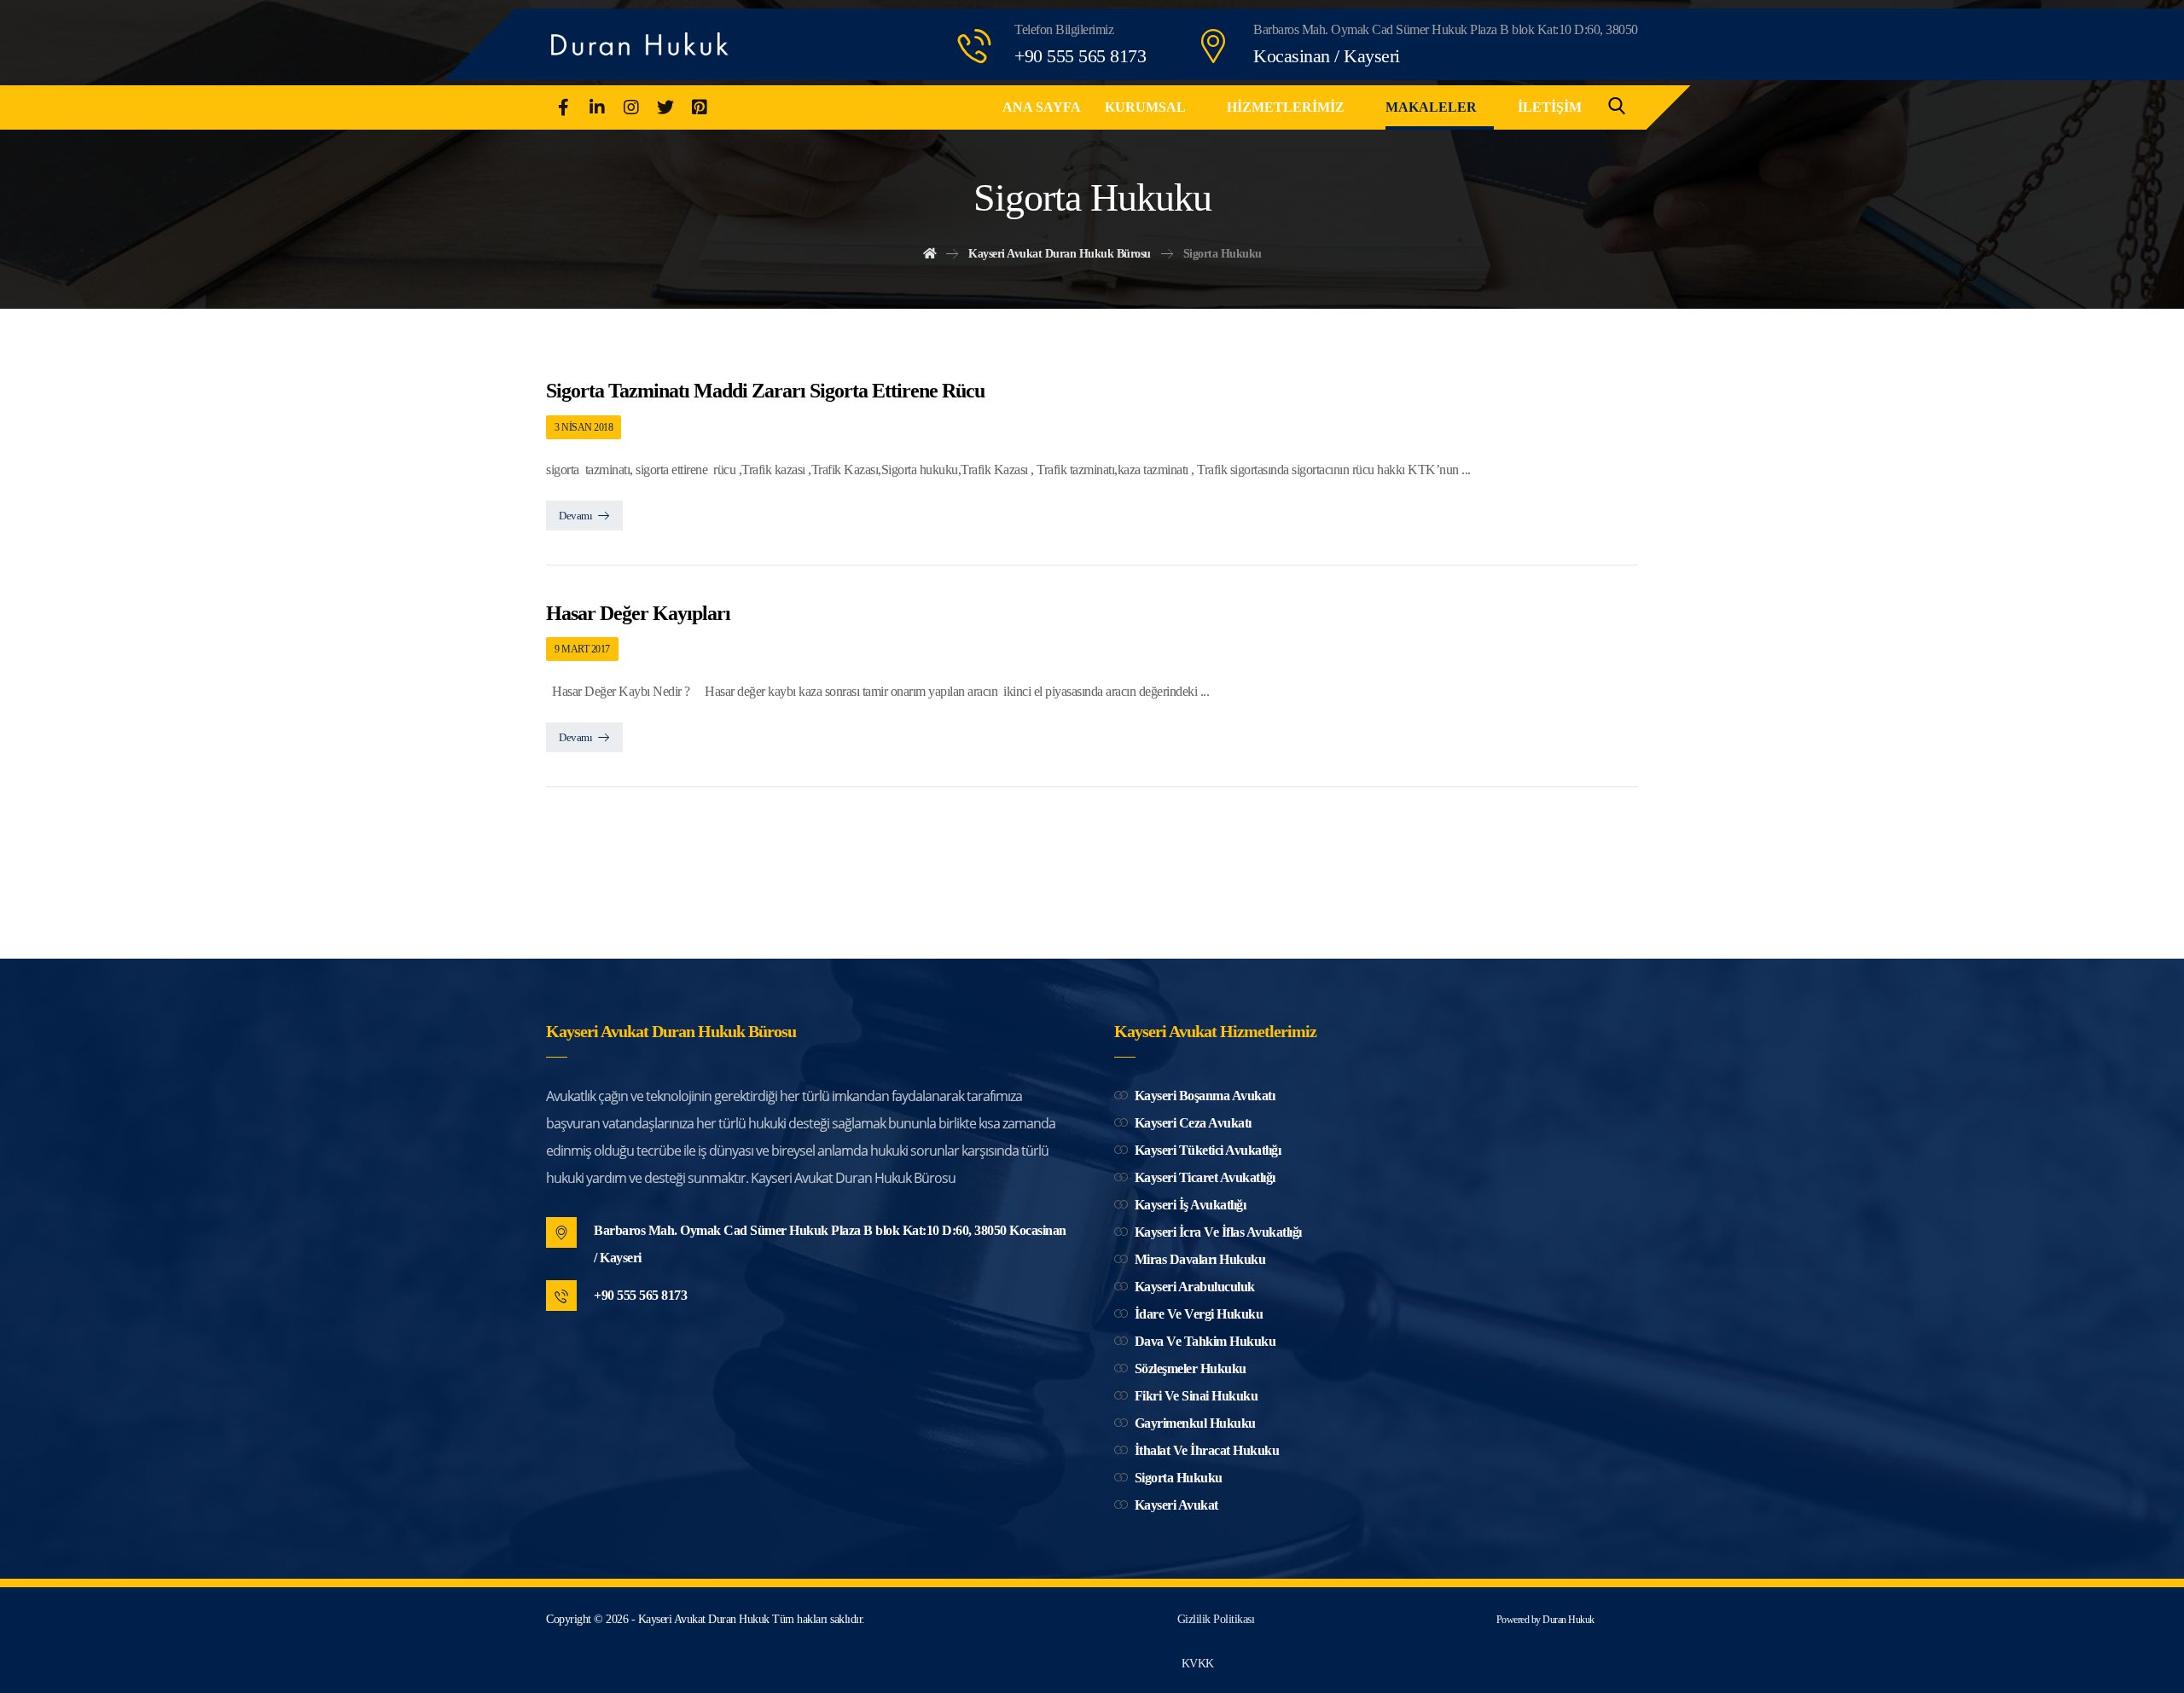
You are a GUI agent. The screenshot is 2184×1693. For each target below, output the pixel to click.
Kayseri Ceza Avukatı (1193, 1123)
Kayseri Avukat (1176, 1505)
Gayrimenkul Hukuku (1195, 1423)
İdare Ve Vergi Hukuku (1199, 1314)
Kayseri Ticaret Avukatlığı (1205, 1177)
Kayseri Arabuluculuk (1195, 1287)
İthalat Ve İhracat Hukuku (1207, 1450)
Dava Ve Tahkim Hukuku (1205, 1341)
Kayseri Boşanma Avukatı (1205, 1096)
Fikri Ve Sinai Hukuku (1197, 1396)
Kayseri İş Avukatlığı (1191, 1205)
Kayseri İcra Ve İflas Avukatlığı (1218, 1232)
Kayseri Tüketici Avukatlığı (1208, 1150)
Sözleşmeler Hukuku (1191, 1368)
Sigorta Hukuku (1179, 1478)
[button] (563, 107)
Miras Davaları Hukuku (1200, 1259)
